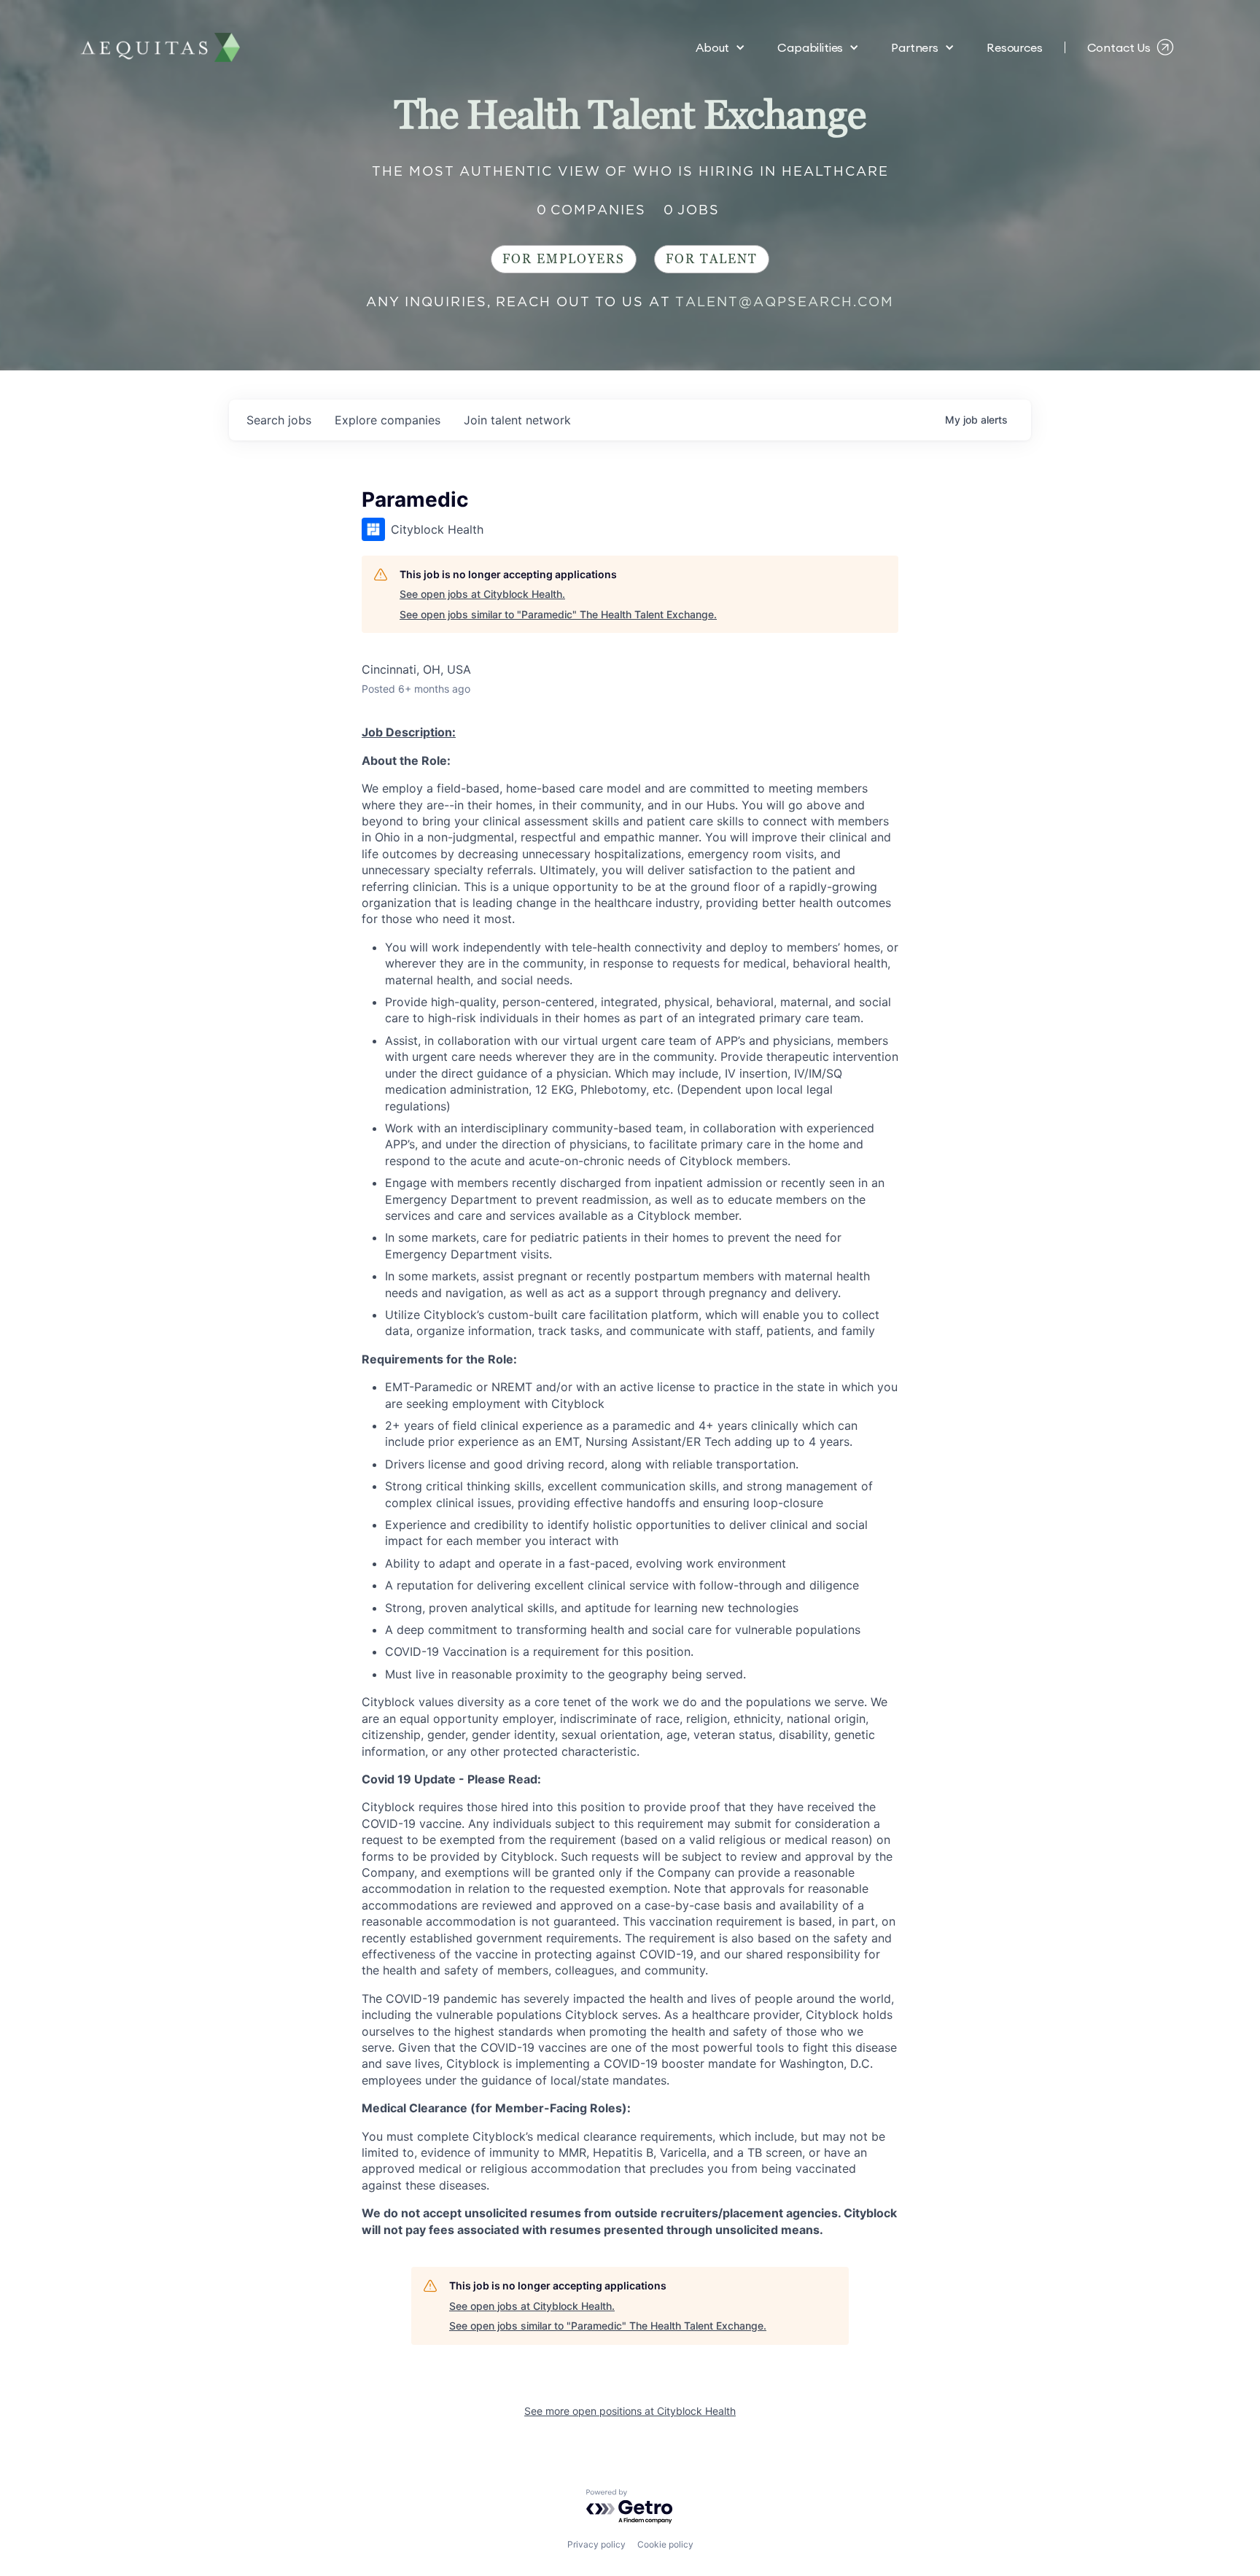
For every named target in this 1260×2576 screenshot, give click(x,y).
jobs (279, 420)
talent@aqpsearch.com (785, 301)
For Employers (564, 259)
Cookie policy (665, 2544)
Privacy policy (596, 2544)
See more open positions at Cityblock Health (630, 2411)
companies (388, 420)
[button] (720, 47)
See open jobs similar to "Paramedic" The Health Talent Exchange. (558, 614)
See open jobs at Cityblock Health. (482, 594)
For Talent (712, 259)
